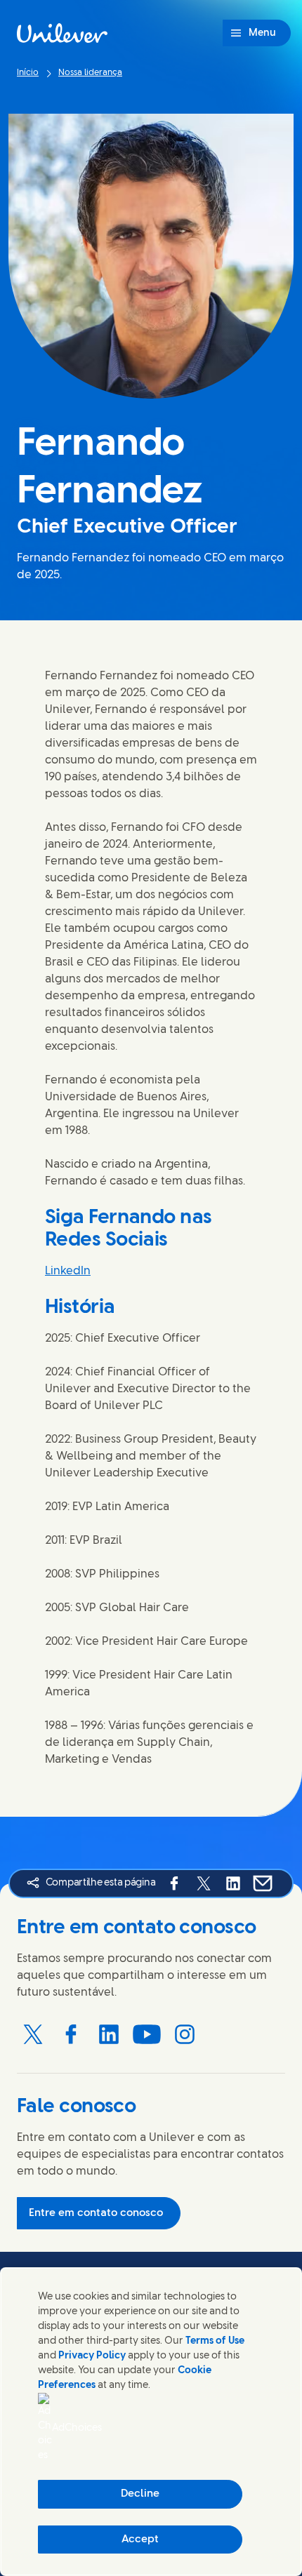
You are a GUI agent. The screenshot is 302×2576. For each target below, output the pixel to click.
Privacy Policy (92, 2356)
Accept (140, 2540)
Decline (140, 2494)
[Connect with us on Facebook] (71, 2034)
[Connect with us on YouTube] (147, 2034)
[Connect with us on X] (33, 2034)
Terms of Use (215, 2341)
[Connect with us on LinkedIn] (109, 2034)
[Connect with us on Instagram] (185, 2034)
